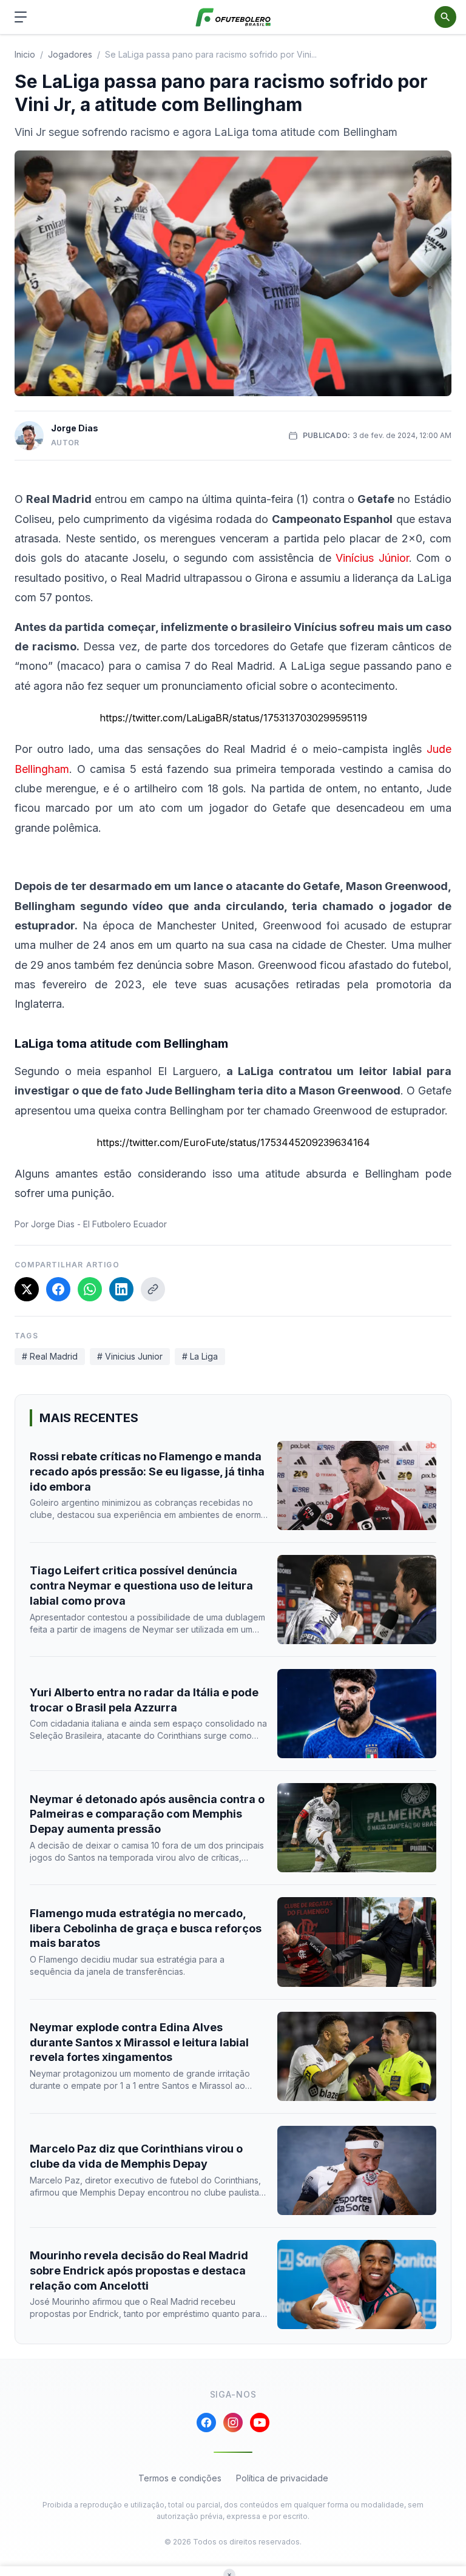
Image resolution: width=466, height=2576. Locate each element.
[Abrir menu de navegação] (21, 17)
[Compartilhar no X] (27, 1289)
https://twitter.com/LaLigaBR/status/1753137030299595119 (233, 718)
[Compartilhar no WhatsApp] (90, 1289)
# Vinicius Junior (130, 1356)
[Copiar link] (153, 1289)
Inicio (25, 54)
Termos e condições (180, 2478)
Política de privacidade (282, 2478)
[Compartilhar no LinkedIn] (121, 1289)
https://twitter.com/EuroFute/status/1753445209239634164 (233, 1142)
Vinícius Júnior (372, 558)
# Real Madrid (50, 1356)
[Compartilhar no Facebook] (58, 1289)
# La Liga (200, 1356)
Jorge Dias (75, 428)
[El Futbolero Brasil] (233, 17)
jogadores (70, 54)
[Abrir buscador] (445, 17)
